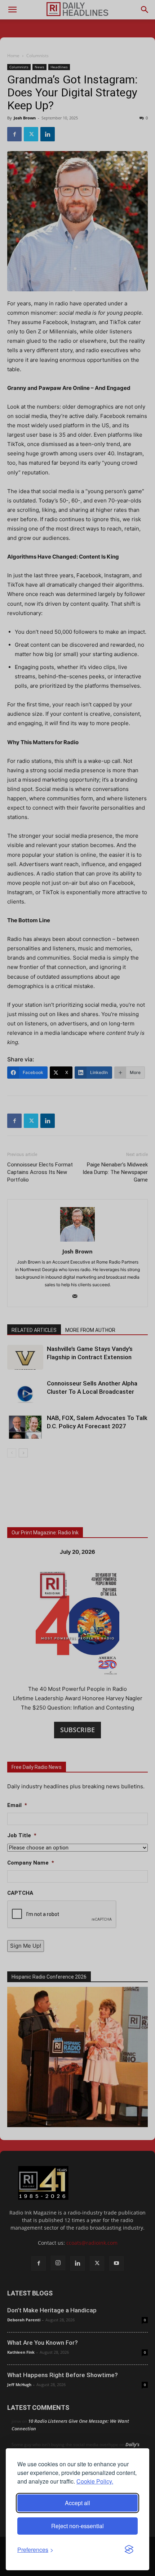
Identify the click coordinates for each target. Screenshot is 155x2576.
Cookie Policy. (95, 2481)
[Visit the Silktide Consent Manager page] (129, 2550)
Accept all (77, 2503)
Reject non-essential (77, 2526)
